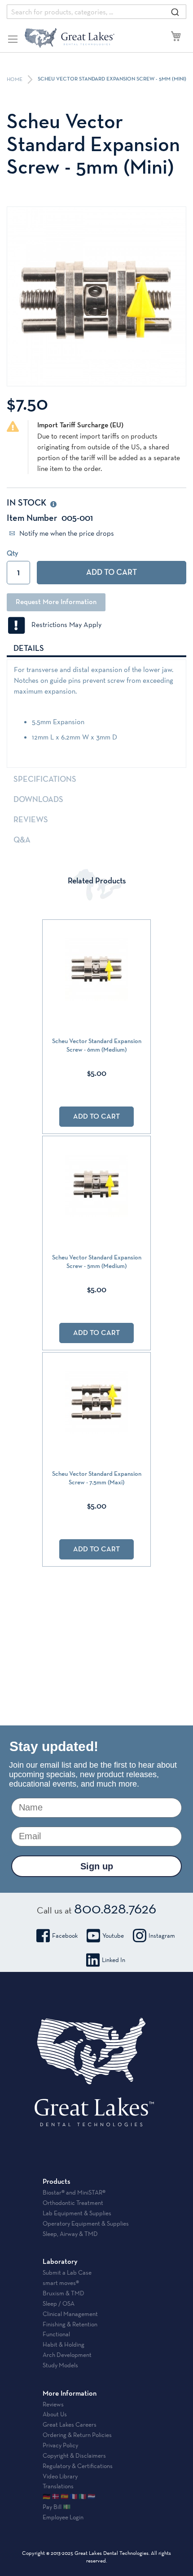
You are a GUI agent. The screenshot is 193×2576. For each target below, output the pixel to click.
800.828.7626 (115, 1908)
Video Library (60, 2476)
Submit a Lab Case (67, 2272)
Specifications (45, 780)
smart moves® (61, 2283)
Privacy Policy (60, 2445)
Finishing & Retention (70, 2324)
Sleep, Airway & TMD (70, 2234)
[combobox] (96, 12)
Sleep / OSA (59, 2303)
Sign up (97, 1866)
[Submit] (175, 12)
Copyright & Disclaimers (74, 2455)
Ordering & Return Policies (77, 2435)
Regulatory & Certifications (78, 2466)
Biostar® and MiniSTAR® (74, 2192)
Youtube (113, 1935)
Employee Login (63, 2517)
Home (15, 80)
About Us (55, 2414)
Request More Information (56, 602)
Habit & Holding (64, 2344)
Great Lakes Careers (70, 2424)
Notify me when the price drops (66, 533)
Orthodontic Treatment (73, 2203)
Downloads (38, 800)
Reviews (31, 820)
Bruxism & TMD (64, 2293)
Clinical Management (70, 2314)
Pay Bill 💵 (57, 2507)
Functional (56, 2334)
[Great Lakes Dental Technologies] (70, 38)
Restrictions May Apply (64, 625)
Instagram (162, 1935)
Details (29, 649)
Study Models (60, 2365)
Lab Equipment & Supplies (77, 2213)
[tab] (96, 648)
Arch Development (67, 2355)
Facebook (65, 1935)
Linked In (114, 1960)
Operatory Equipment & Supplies (86, 2223)
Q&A (22, 840)
